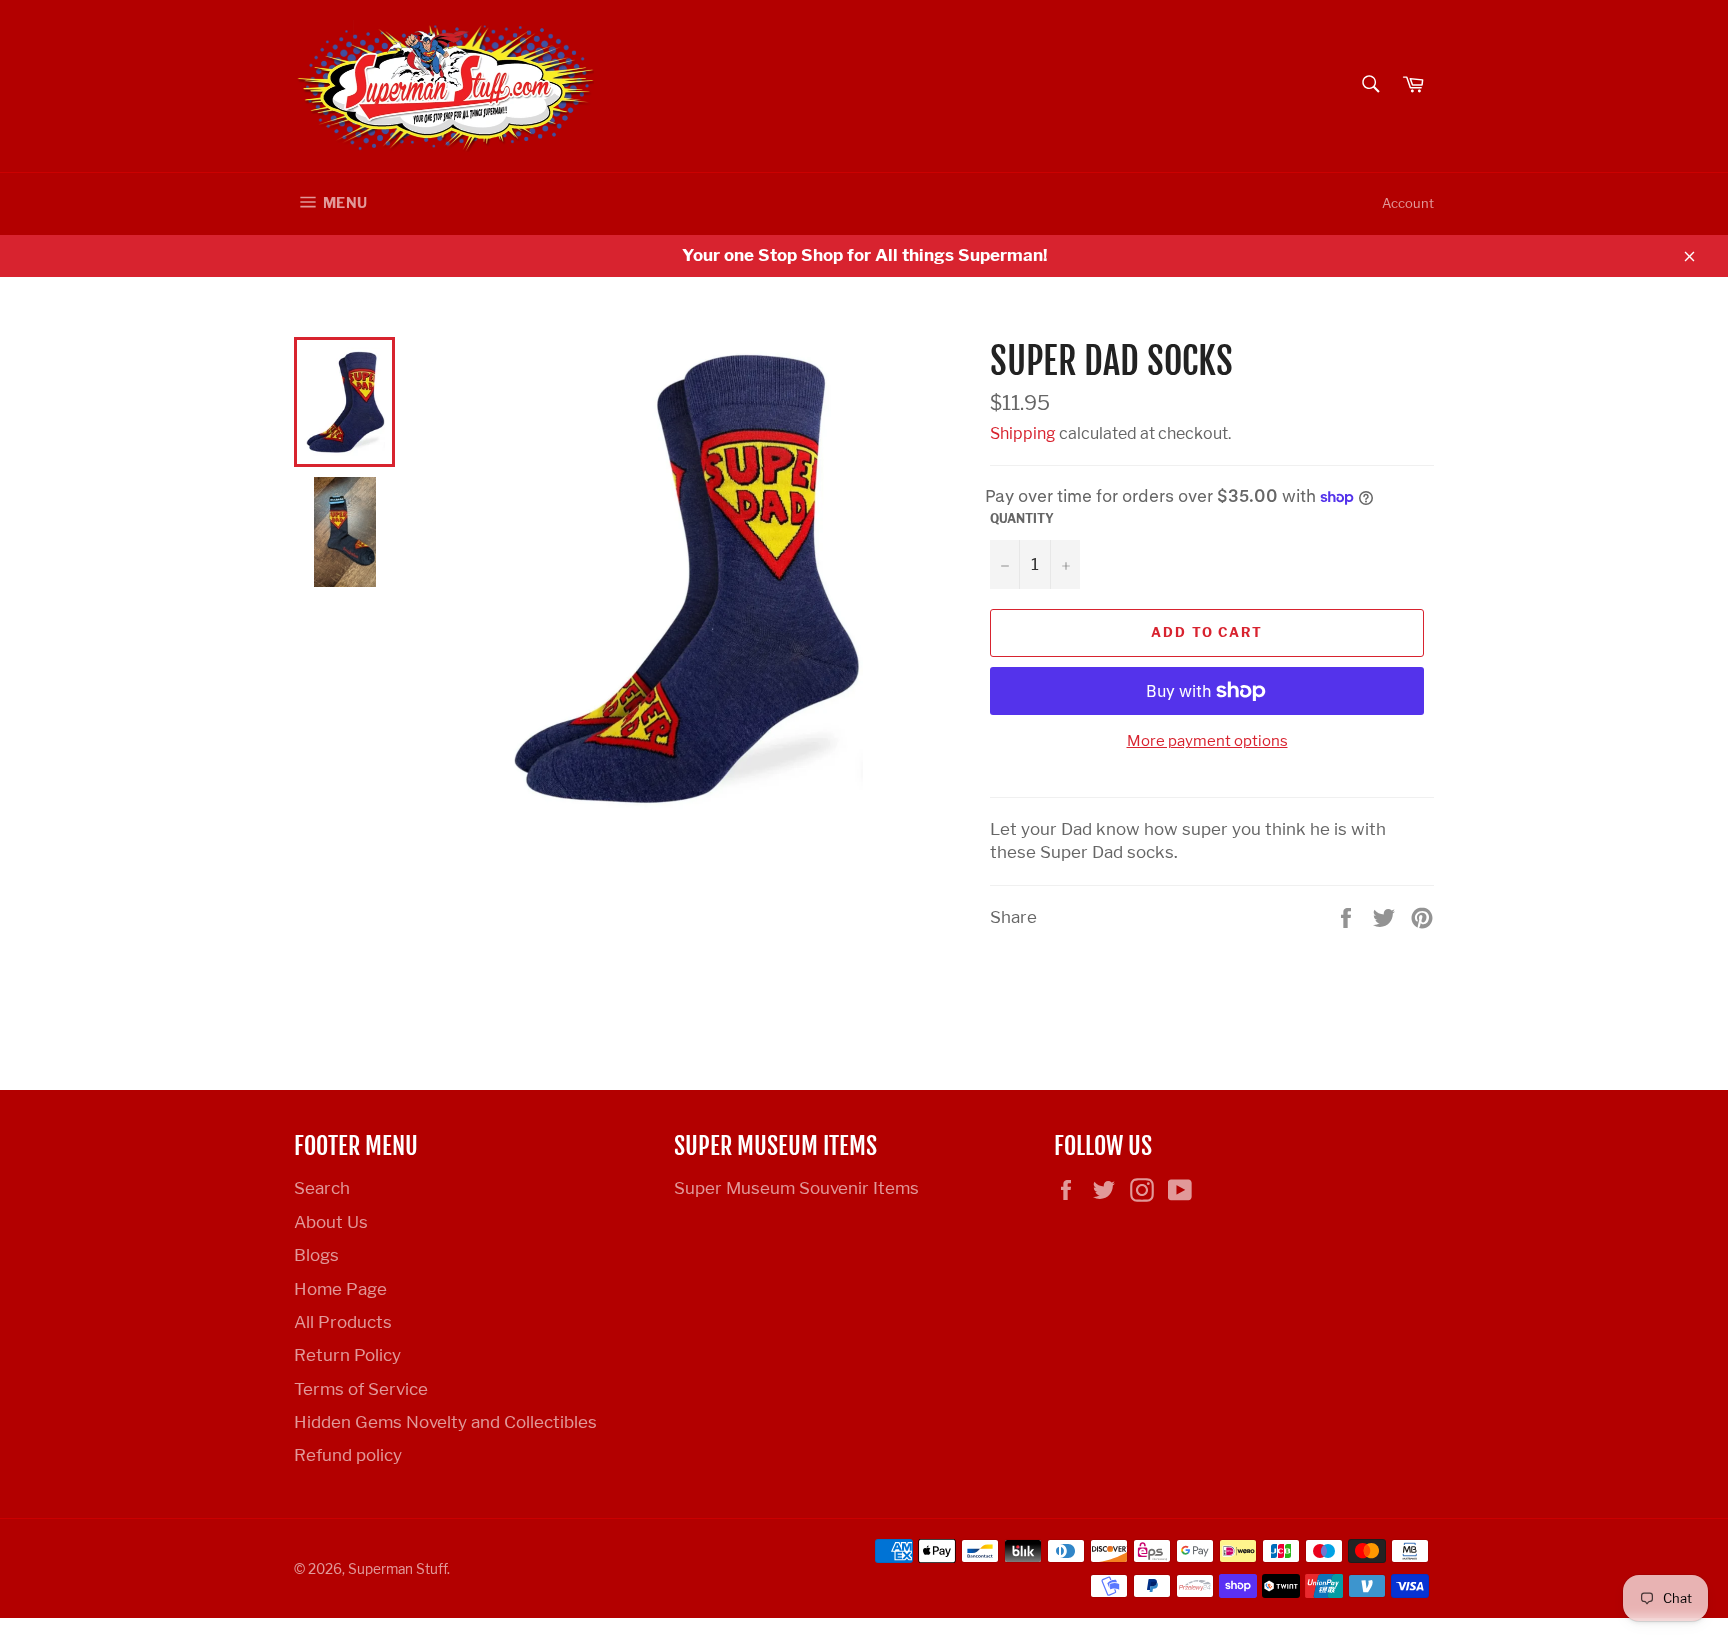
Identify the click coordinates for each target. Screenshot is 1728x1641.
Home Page (340, 1289)
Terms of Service (361, 1389)
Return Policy (347, 1355)
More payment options (1207, 741)
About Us (331, 1222)
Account (1408, 203)
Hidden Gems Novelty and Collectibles (445, 1422)
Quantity (1022, 518)
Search (322, 1188)
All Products (343, 1322)
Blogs (316, 1255)
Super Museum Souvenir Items (796, 1188)
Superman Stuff (397, 1569)
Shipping (1023, 433)
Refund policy (348, 1455)
